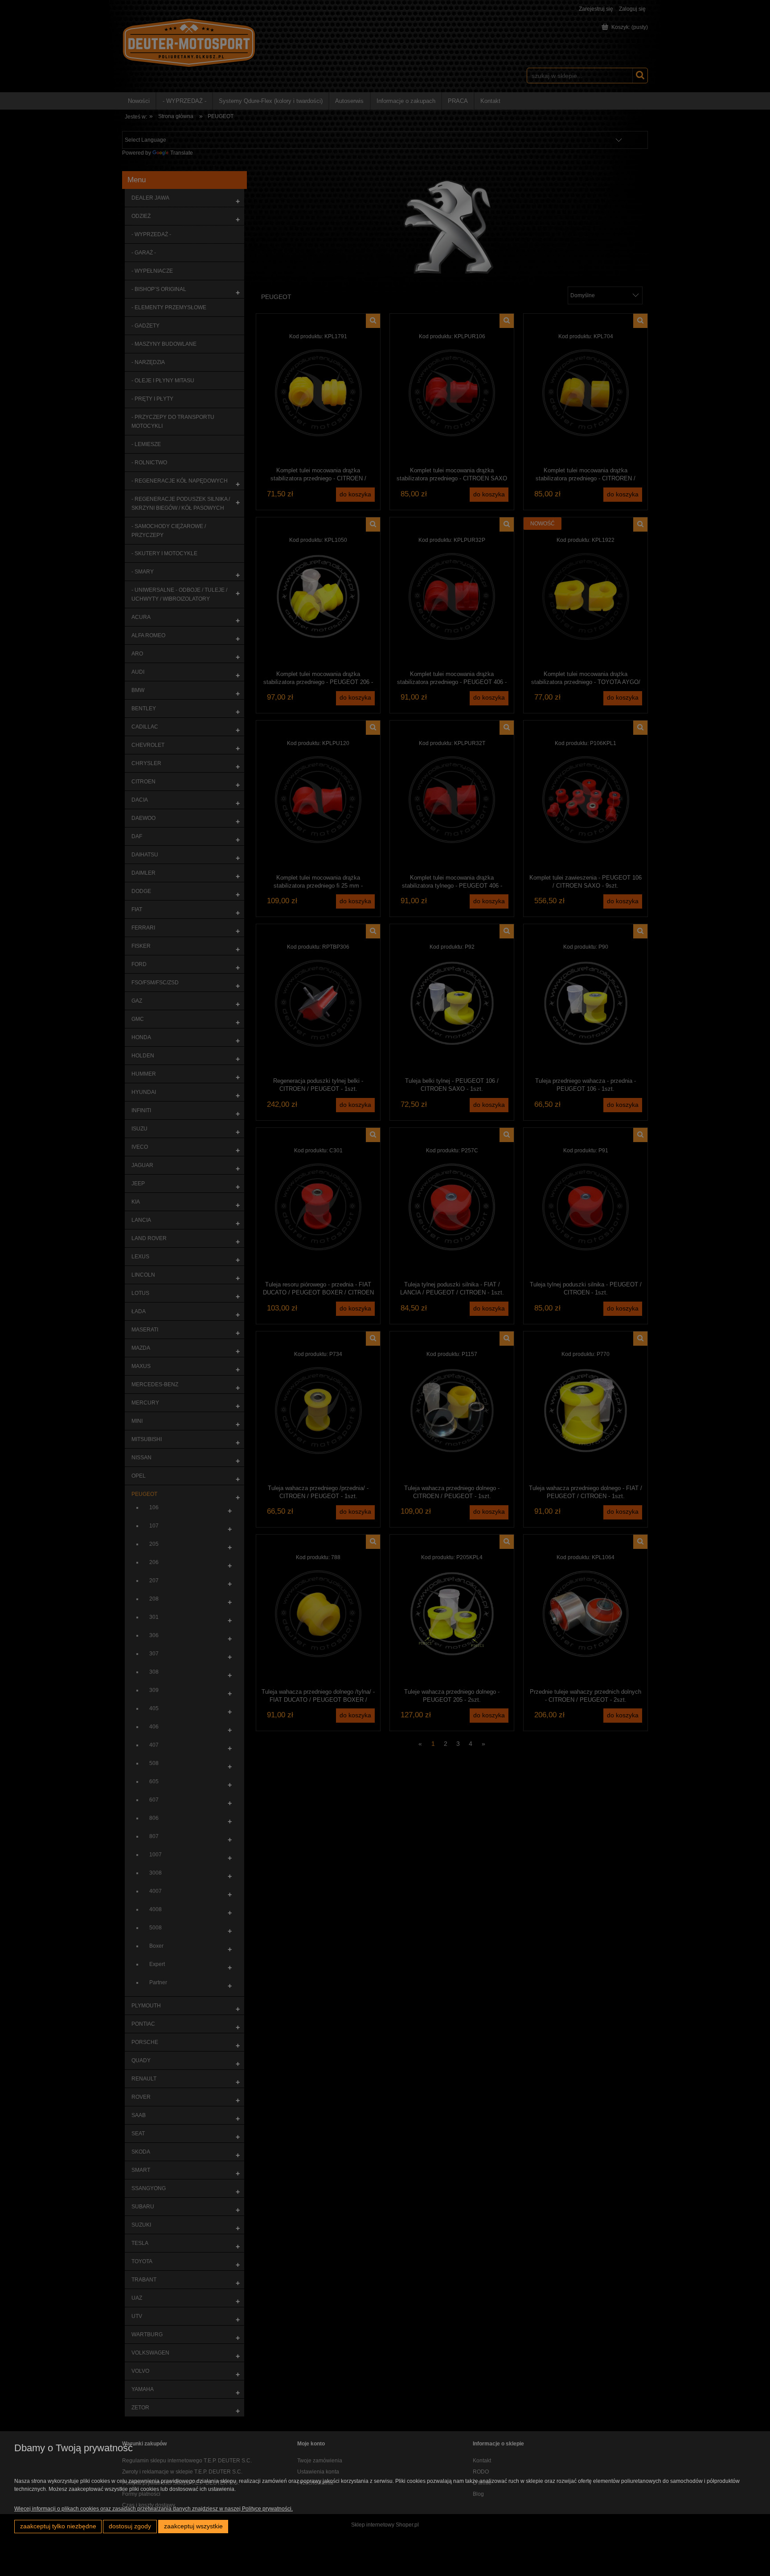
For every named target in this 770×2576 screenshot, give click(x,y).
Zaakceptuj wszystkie (193, 2526)
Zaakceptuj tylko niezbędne (58, 2526)
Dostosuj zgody (130, 2526)
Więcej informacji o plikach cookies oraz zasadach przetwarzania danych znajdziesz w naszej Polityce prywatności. (154, 2509)
